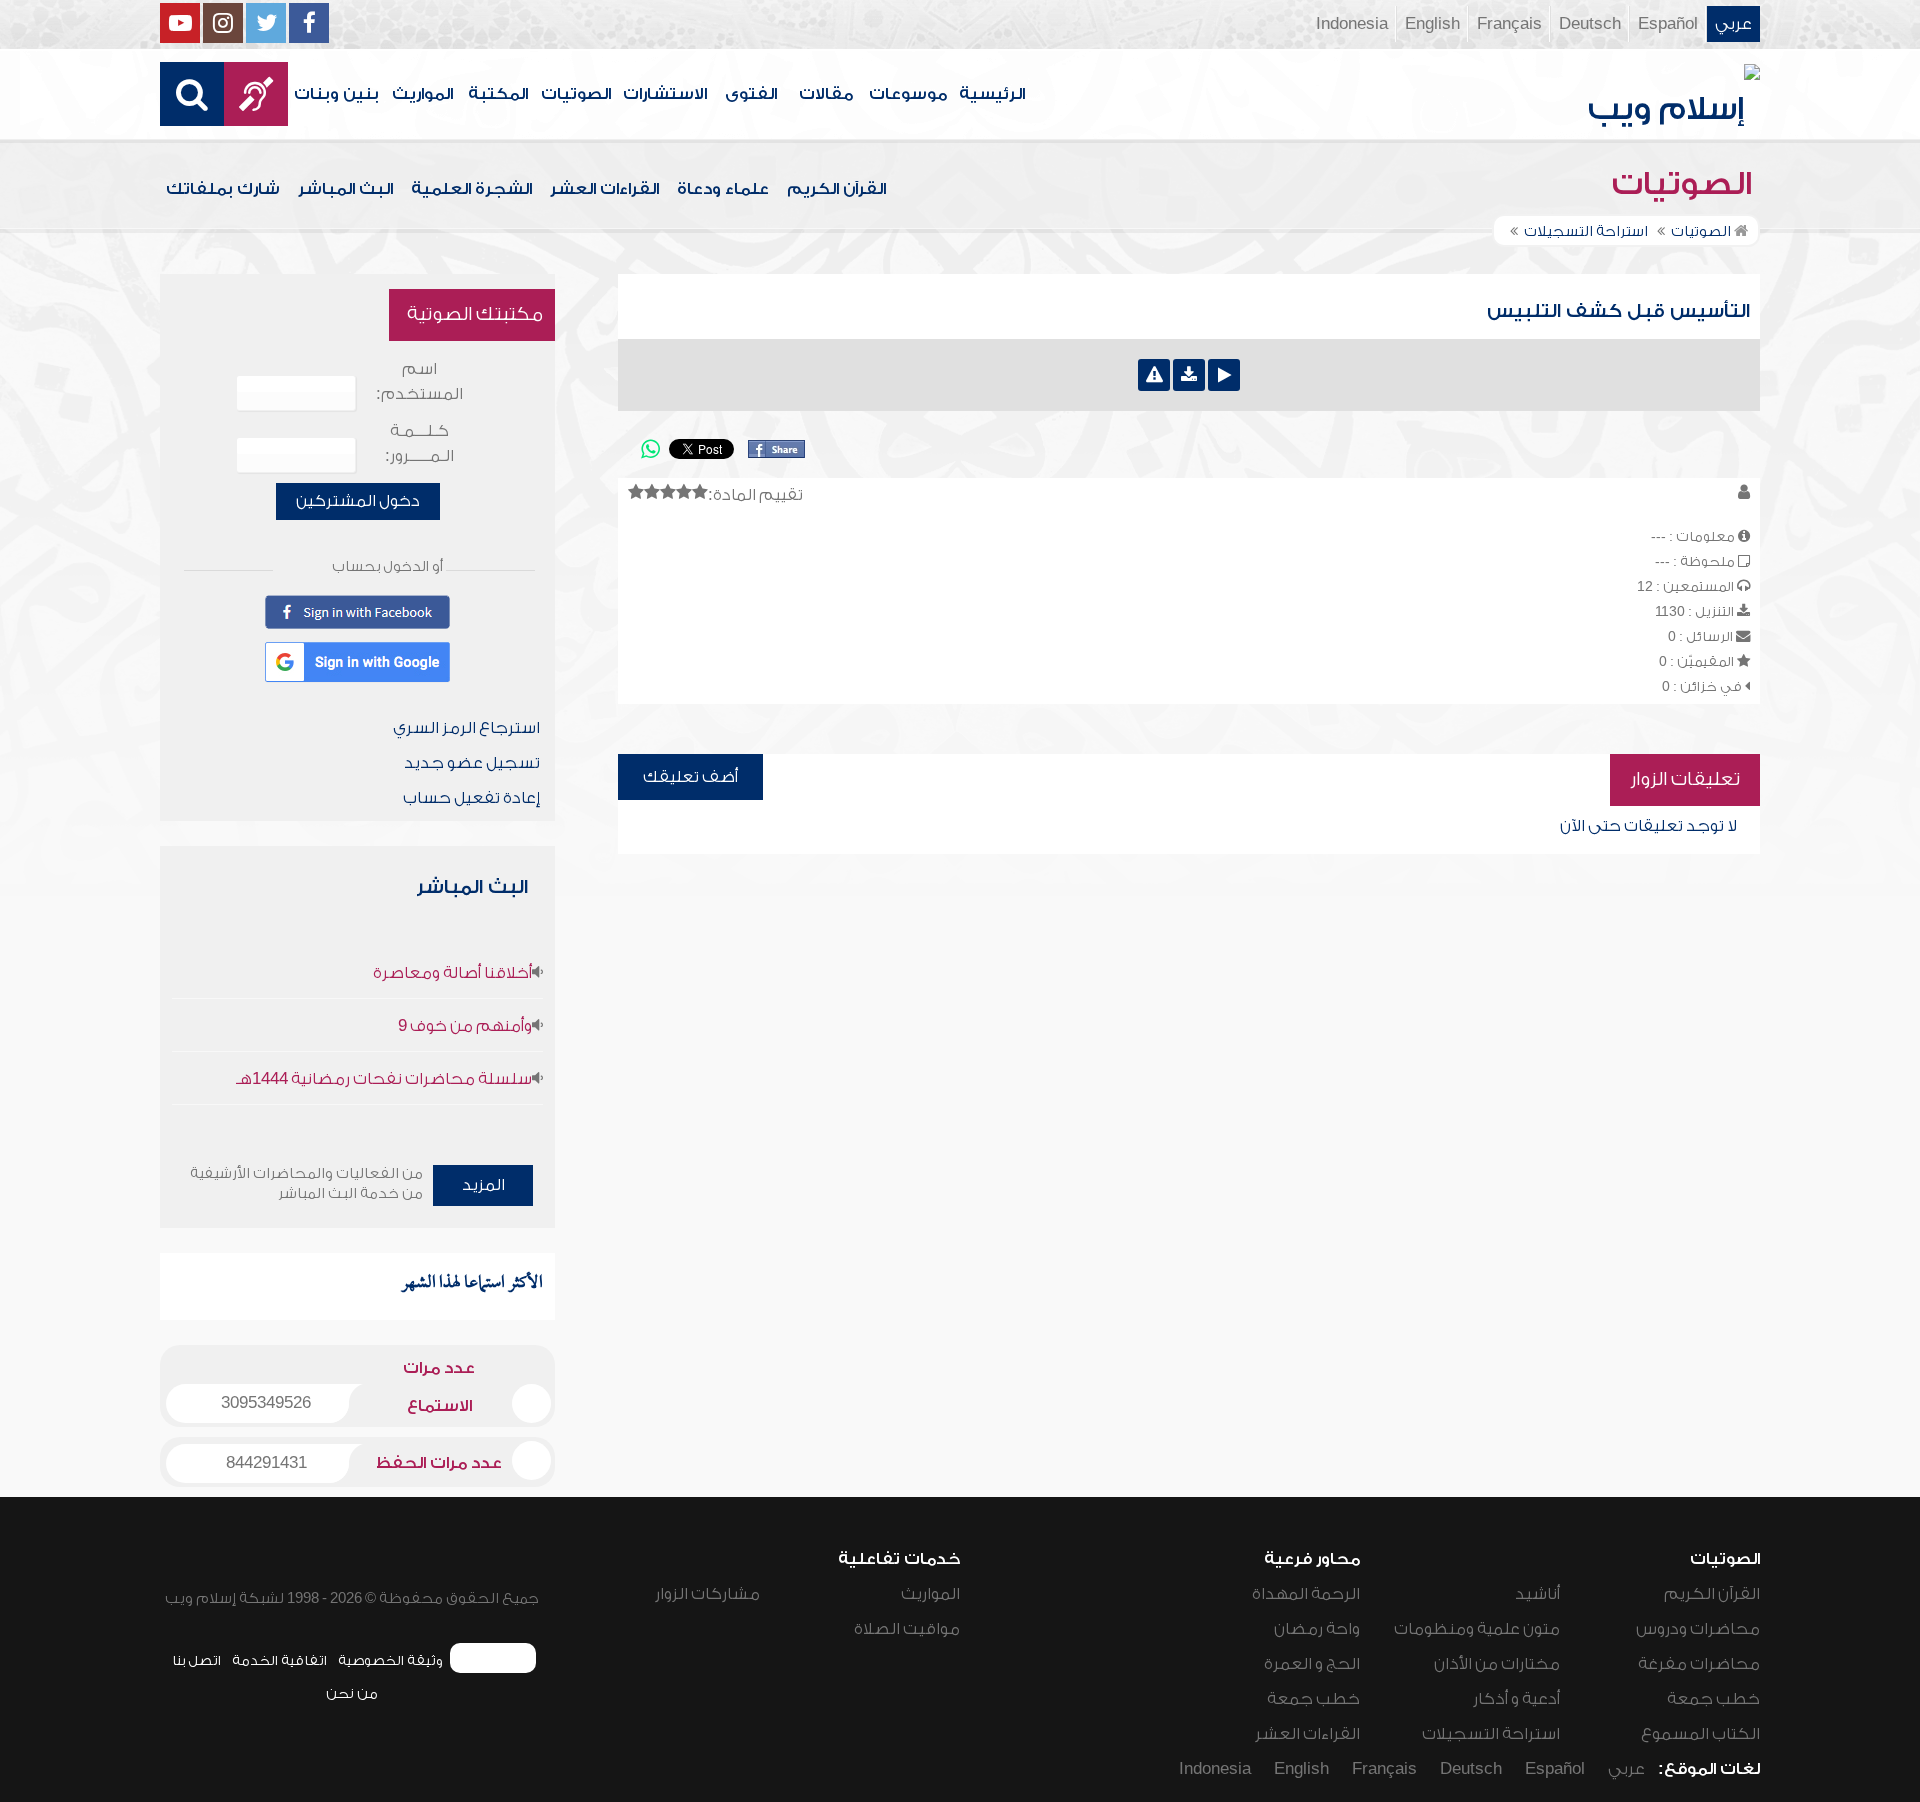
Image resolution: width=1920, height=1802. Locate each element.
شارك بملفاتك (223, 189)
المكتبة (498, 94)
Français (1509, 24)
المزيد (483, 1185)
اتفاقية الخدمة (279, 1660)
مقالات (826, 94)
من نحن (352, 1693)
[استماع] (1224, 375)
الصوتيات (576, 94)
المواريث (422, 94)
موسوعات (908, 94)
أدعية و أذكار (1516, 1699)
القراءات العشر (604, 189)
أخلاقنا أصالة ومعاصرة (452, 973)
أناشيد (1537, 1594)
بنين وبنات (336, 94)
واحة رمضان (1317, 1629)
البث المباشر (345, 189)
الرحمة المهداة (1306, 1594)
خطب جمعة (1713, 1699)
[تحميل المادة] (1189, 375)
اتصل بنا (196, 1660)
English (1432, 24)
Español (1668, 24)
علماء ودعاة (723, 189)
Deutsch (1590, 24)
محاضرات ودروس (1698, 1629)
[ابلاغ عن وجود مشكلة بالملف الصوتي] (1154, 375)
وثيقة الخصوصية (390, 1660)
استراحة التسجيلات (1491, 1734)
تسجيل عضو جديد (472, 763)
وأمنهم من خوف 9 (465, 1026)
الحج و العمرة (1312, 1664)
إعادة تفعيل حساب (471, 798)
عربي (1733, 24)
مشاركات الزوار (707, 1594)
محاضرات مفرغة (1699, 1664)
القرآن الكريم (836, 189)
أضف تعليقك (690, 777)
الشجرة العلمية (471, 189)
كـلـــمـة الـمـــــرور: (419, 443)
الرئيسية (992, 94)
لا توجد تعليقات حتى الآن (1648, 826)
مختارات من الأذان (1497, 1664)
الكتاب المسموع (1700, 1734)
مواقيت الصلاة (907, 1629)
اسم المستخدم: (419, 381)
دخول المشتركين (358, 501)
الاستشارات (665, 94)
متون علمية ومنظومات (1477, 1629)
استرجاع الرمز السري (466, 728)
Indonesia (1352, 24)
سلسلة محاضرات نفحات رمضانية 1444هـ (384, 1079)
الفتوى (751, 94)
